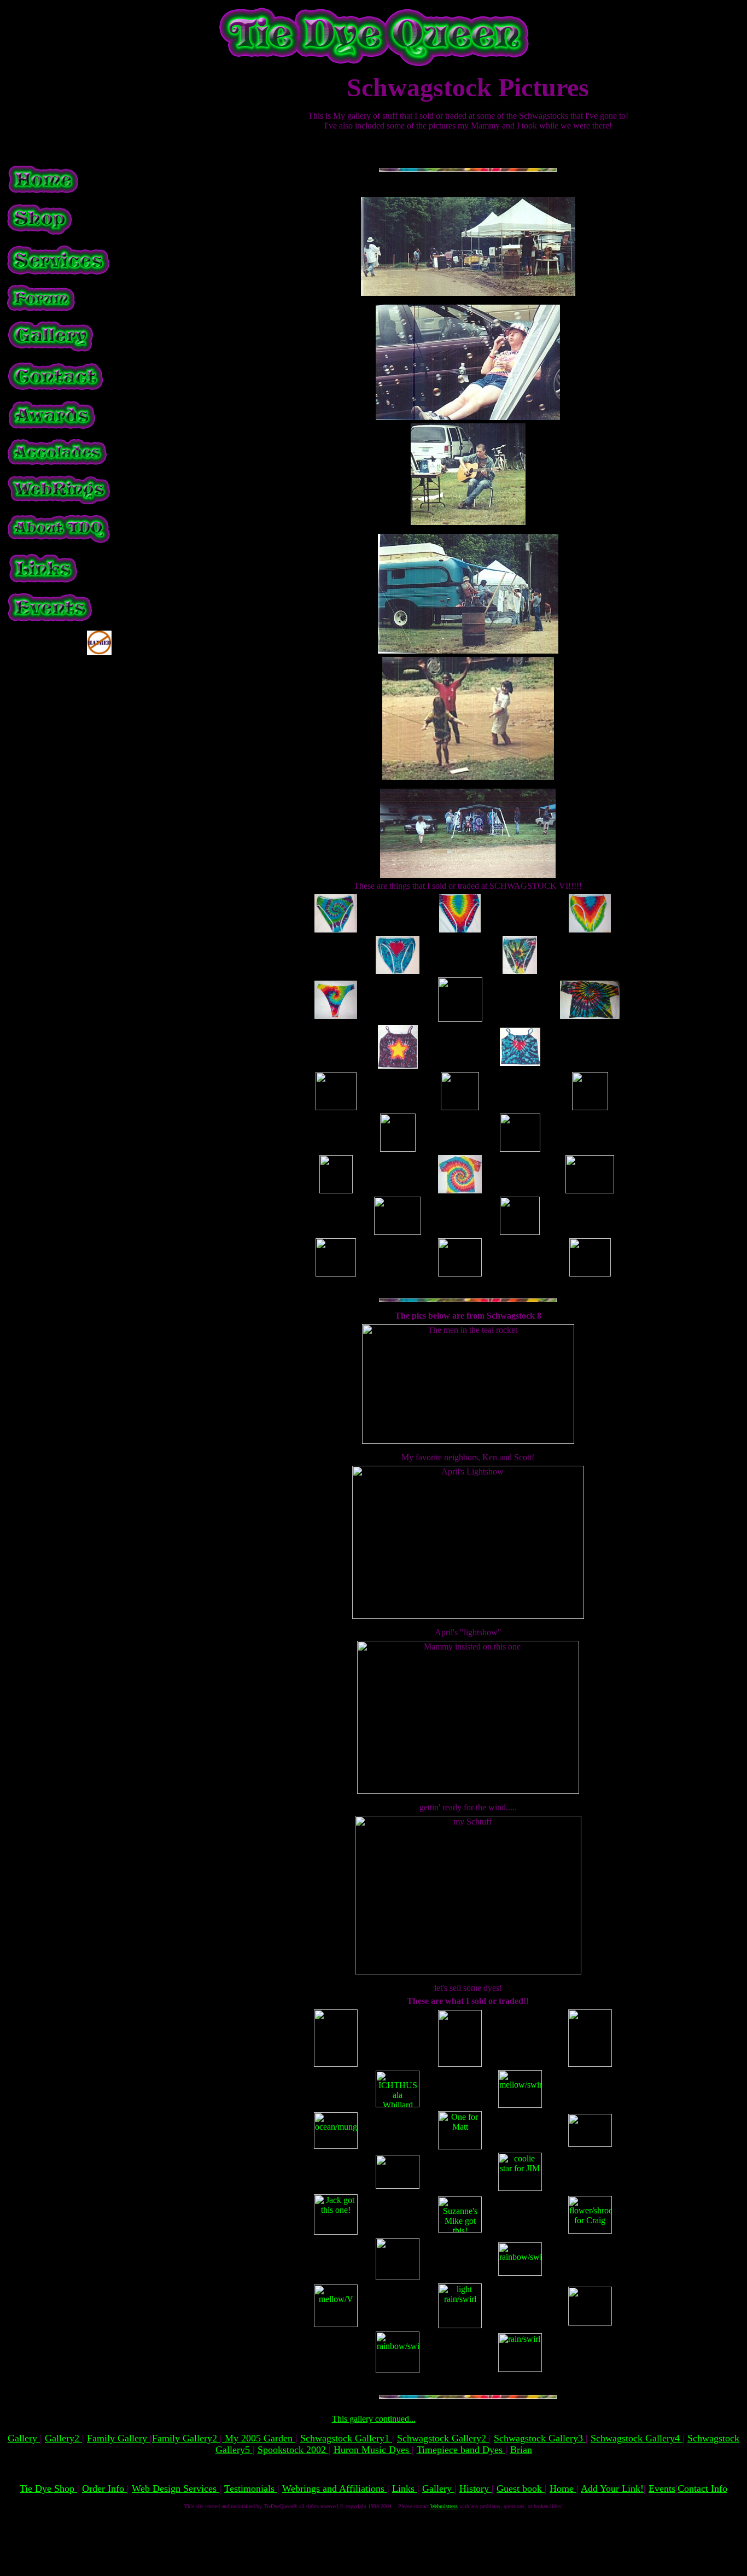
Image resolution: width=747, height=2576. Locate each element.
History (475, 2488)
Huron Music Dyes (373, 2450)
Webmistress (444, 2506)
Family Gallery (118, 2438)
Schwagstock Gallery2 (443, 2438)
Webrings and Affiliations (335, 2488)
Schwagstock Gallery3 (540, 2438)
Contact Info (702, 2488)
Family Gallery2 (186, 2438)
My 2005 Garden (259, 2438)
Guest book (521, 2488)
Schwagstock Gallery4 (637, 2438)
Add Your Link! (612, 2488)
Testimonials (251, 2488)
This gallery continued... (374, 2419)
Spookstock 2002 (293, 2450)
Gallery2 (63, 2438)
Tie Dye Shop (48, 2488)
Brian (521, 2450)
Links (405, 2488)
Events (662, 2488)
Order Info (104, 2488)
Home (563, 2488)
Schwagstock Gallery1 (346, 2438)
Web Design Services (176, 2488)
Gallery (24, 2438)
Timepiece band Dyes (461, 2450)
